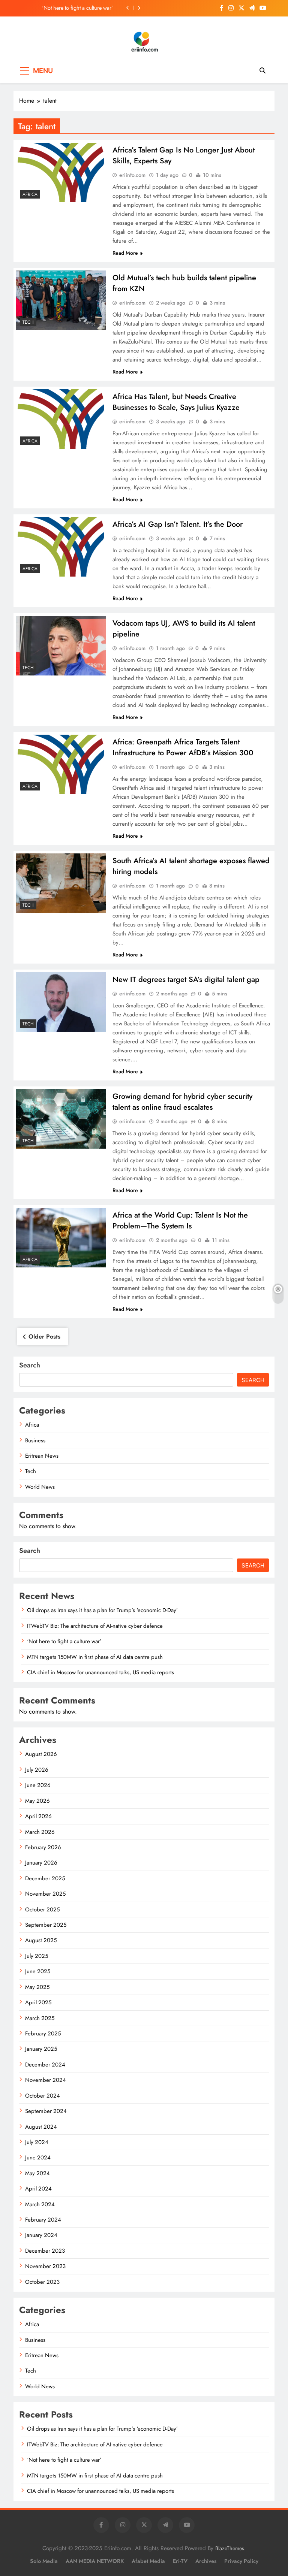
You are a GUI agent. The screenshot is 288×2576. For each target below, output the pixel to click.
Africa (30, 194)
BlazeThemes (230, 2548)
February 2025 (43, 2034)
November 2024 (46, 2080)
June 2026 (38, 1785)
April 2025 (38, 2002)
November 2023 (45, 2266)
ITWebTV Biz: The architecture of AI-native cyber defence (95, 1626)
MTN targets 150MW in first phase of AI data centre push (95, 1657)
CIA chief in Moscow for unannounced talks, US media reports (100, 1672)
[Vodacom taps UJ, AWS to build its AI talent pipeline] (61, 646)
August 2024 (41, 2127)
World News (40, 1487)
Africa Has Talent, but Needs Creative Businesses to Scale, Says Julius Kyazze (176, 402)
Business (35, 1440)
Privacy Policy (241, 2561)
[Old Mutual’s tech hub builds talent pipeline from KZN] (61, 300)
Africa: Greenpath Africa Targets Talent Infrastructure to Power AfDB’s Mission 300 (183, 747)
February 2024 (43, 2220)
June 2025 (38, 1971)
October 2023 (42, 2282)
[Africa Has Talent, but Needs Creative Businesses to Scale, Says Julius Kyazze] (61, 419)
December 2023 (45, 2251)
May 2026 (37, 1801)
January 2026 (41, 1863)
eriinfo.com (132, 175)
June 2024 (38, 2158)
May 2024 (37, 2173)
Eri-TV (180, 2561)
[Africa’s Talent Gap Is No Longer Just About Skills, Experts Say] (61, 173)
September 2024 (46, 2111)
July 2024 (37, 2142)
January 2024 (41, 2235)
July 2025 (37, 1956)
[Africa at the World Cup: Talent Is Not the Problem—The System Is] (61, 1238)
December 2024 (45, 2065)
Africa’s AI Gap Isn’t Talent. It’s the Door (178, 524)
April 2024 (38, 2189)
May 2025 (37, 1987)
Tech (28, 322)
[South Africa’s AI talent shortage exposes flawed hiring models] (61, 883)
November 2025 (45, 1894)
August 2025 (41, 1940)
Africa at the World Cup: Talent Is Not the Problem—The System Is (180, 1221)
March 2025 (40, 2018)
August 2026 (41, 1754)
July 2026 (37, 1770)
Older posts (44, 1337)
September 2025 (46, 1925)
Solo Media (44, 2561)
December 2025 (45, 1878)
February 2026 (43, 1847)
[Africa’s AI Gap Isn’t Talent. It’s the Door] (61, 547)
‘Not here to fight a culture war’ (77, 8)
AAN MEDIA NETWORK (95, 2561)
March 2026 (40, 1832)
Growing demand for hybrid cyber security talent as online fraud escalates (182, 1102)
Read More (125, 253)
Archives (206, 2561)
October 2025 (42, 1910)
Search (30, 1365)
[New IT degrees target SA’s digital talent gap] (61, 1002)
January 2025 (41, 2049)
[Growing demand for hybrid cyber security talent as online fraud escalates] (61, 1119)
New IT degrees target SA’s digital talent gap (186, 979)
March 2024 (40, 2204)
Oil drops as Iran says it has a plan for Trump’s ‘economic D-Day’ (102, 1610)
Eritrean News (42, 1456)
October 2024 (43, 2096)
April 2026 (38, 1816)
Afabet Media (148, 2561)
